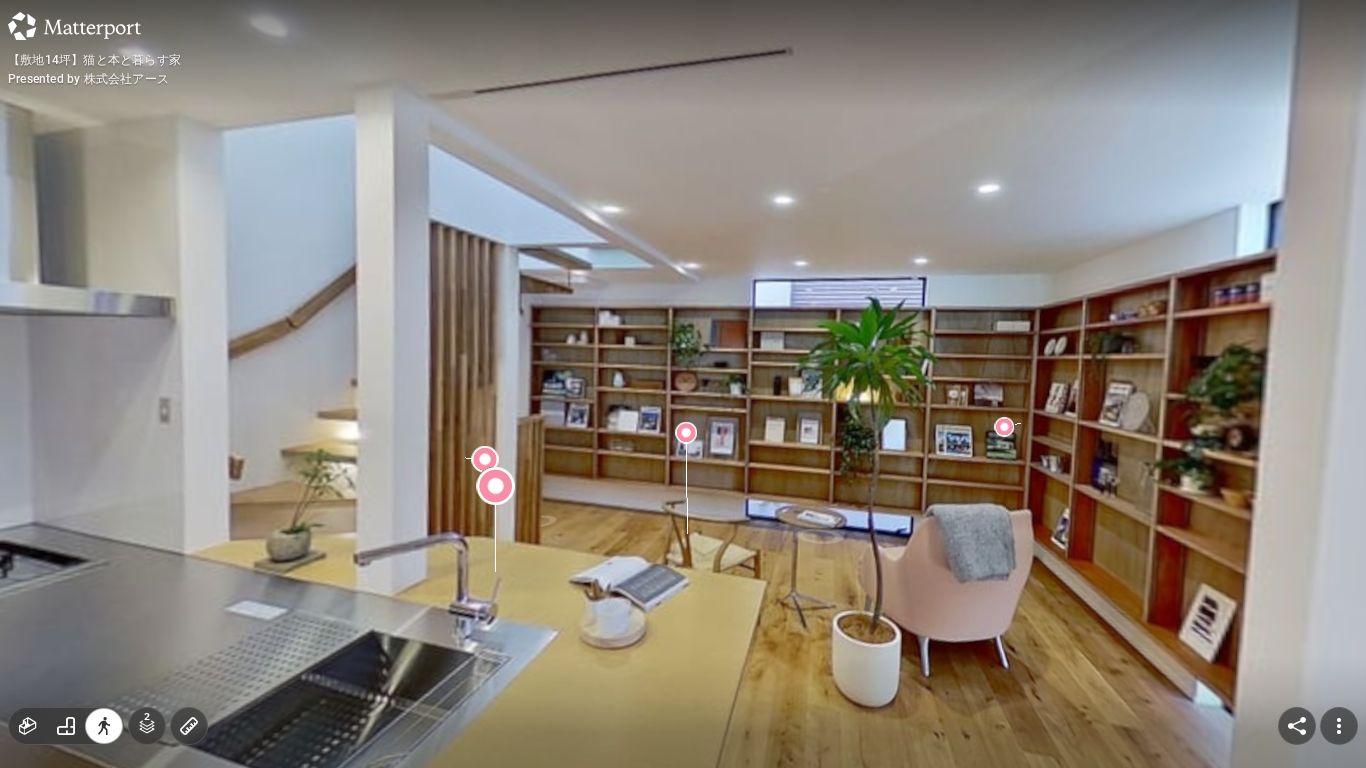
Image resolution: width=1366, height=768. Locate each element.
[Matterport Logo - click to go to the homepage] (74, 26)
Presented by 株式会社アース (88, 79)
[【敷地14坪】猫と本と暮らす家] (683, 384)
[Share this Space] (1297, 726)
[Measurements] (189, 726)
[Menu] (1339, 726)
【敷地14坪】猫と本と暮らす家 (94, 60)
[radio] (28, 726)
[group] (66, 726)
